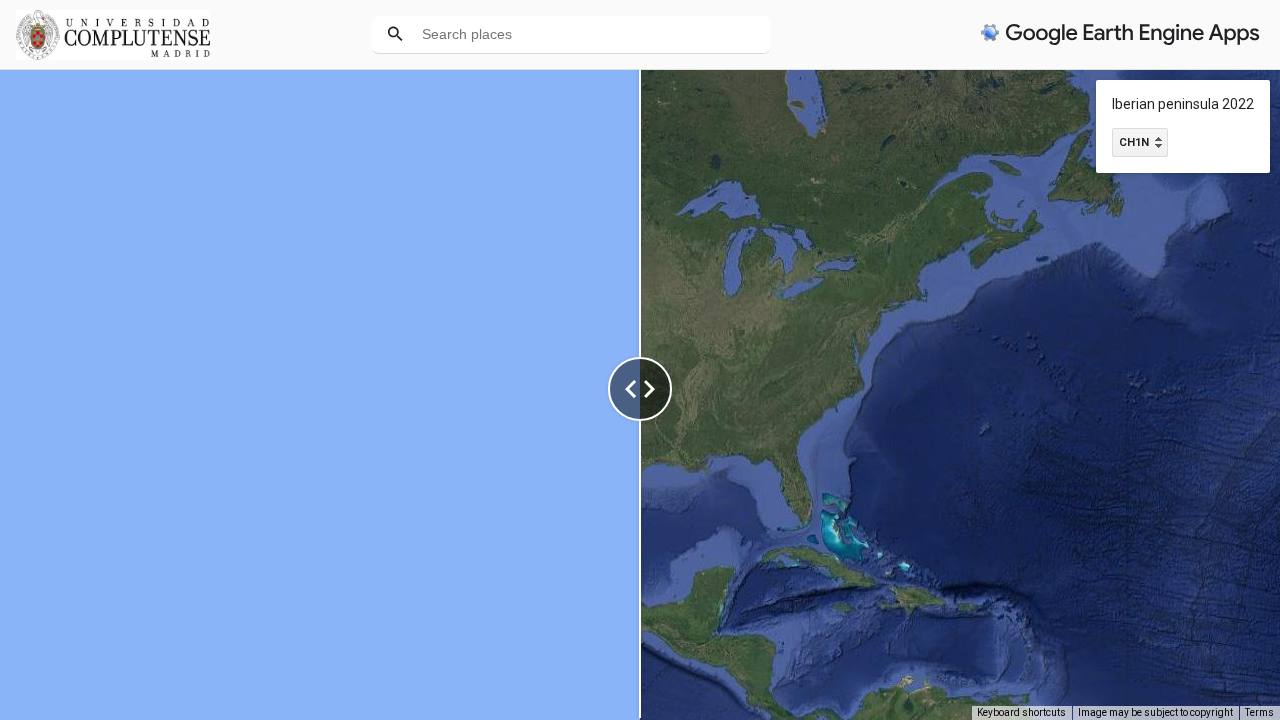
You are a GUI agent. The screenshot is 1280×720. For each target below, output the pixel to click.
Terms (1259, 712)
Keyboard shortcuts (1021, 712)
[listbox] (1140, 142)
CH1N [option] (1134, 142)
